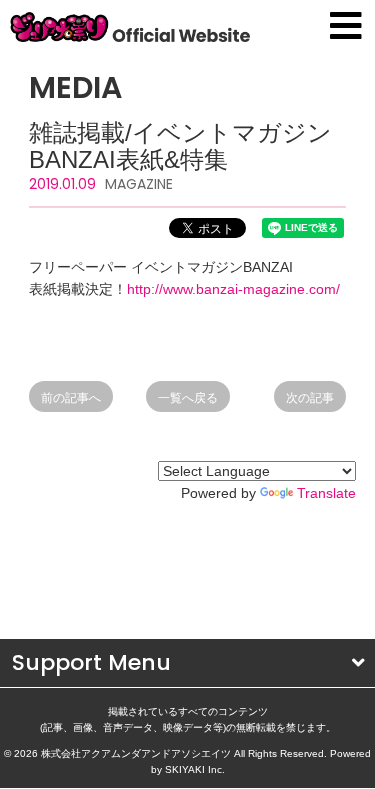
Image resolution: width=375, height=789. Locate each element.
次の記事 (310, 398)
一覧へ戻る (188, 398)
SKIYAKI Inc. (195, 769)
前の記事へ (71, 398)
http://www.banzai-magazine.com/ (233, 289)
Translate (326, 493)
